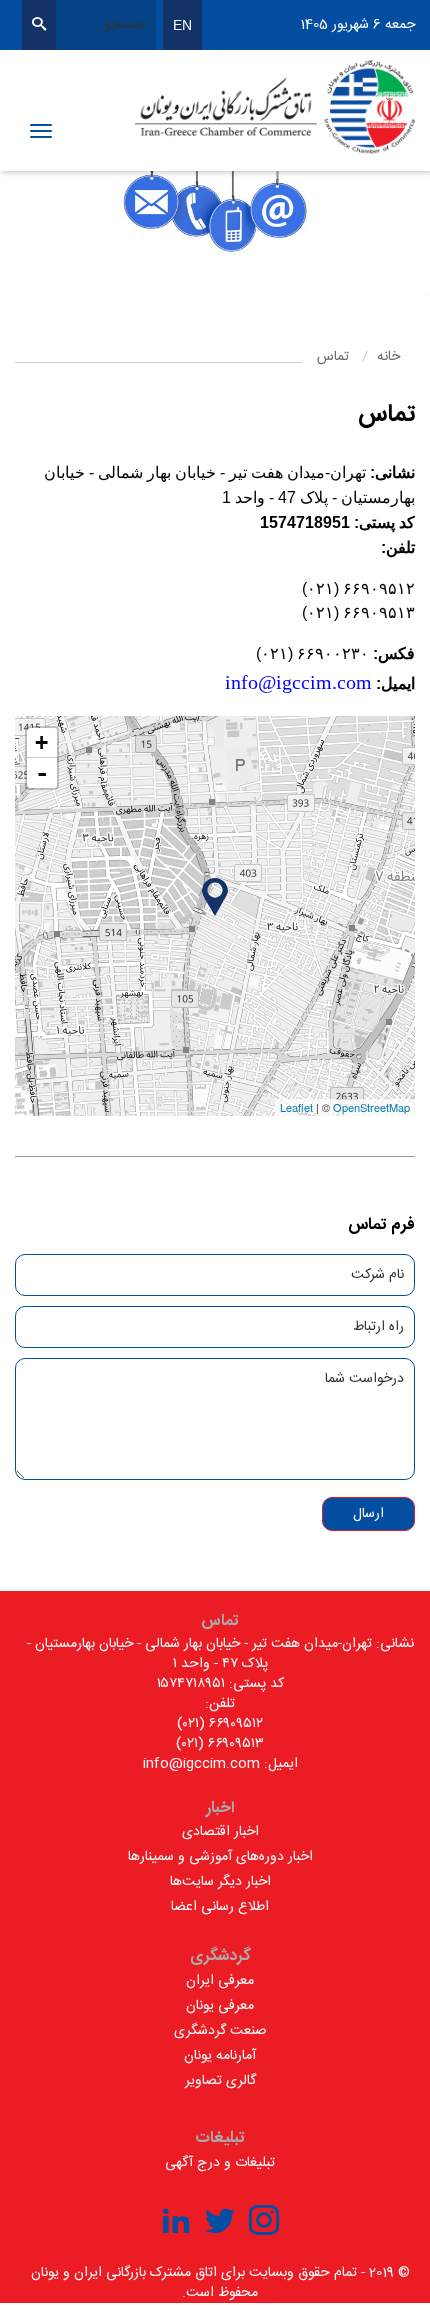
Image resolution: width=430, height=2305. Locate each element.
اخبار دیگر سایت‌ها (220, 1882)
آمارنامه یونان (220, 2056)
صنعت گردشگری (220, 2031)
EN (182, 25)
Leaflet (296, 1107)
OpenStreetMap (371, 1107)
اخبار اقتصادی (220, 1832)
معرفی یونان (220, 2006)
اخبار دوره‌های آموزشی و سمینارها (220, 1857)
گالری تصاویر (220, 2081)
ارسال (368, 1514)
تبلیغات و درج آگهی (220, 2163)
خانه (388, 357)
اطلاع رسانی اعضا (220, 1907)
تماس (333, 357)
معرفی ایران (220, 1981)
